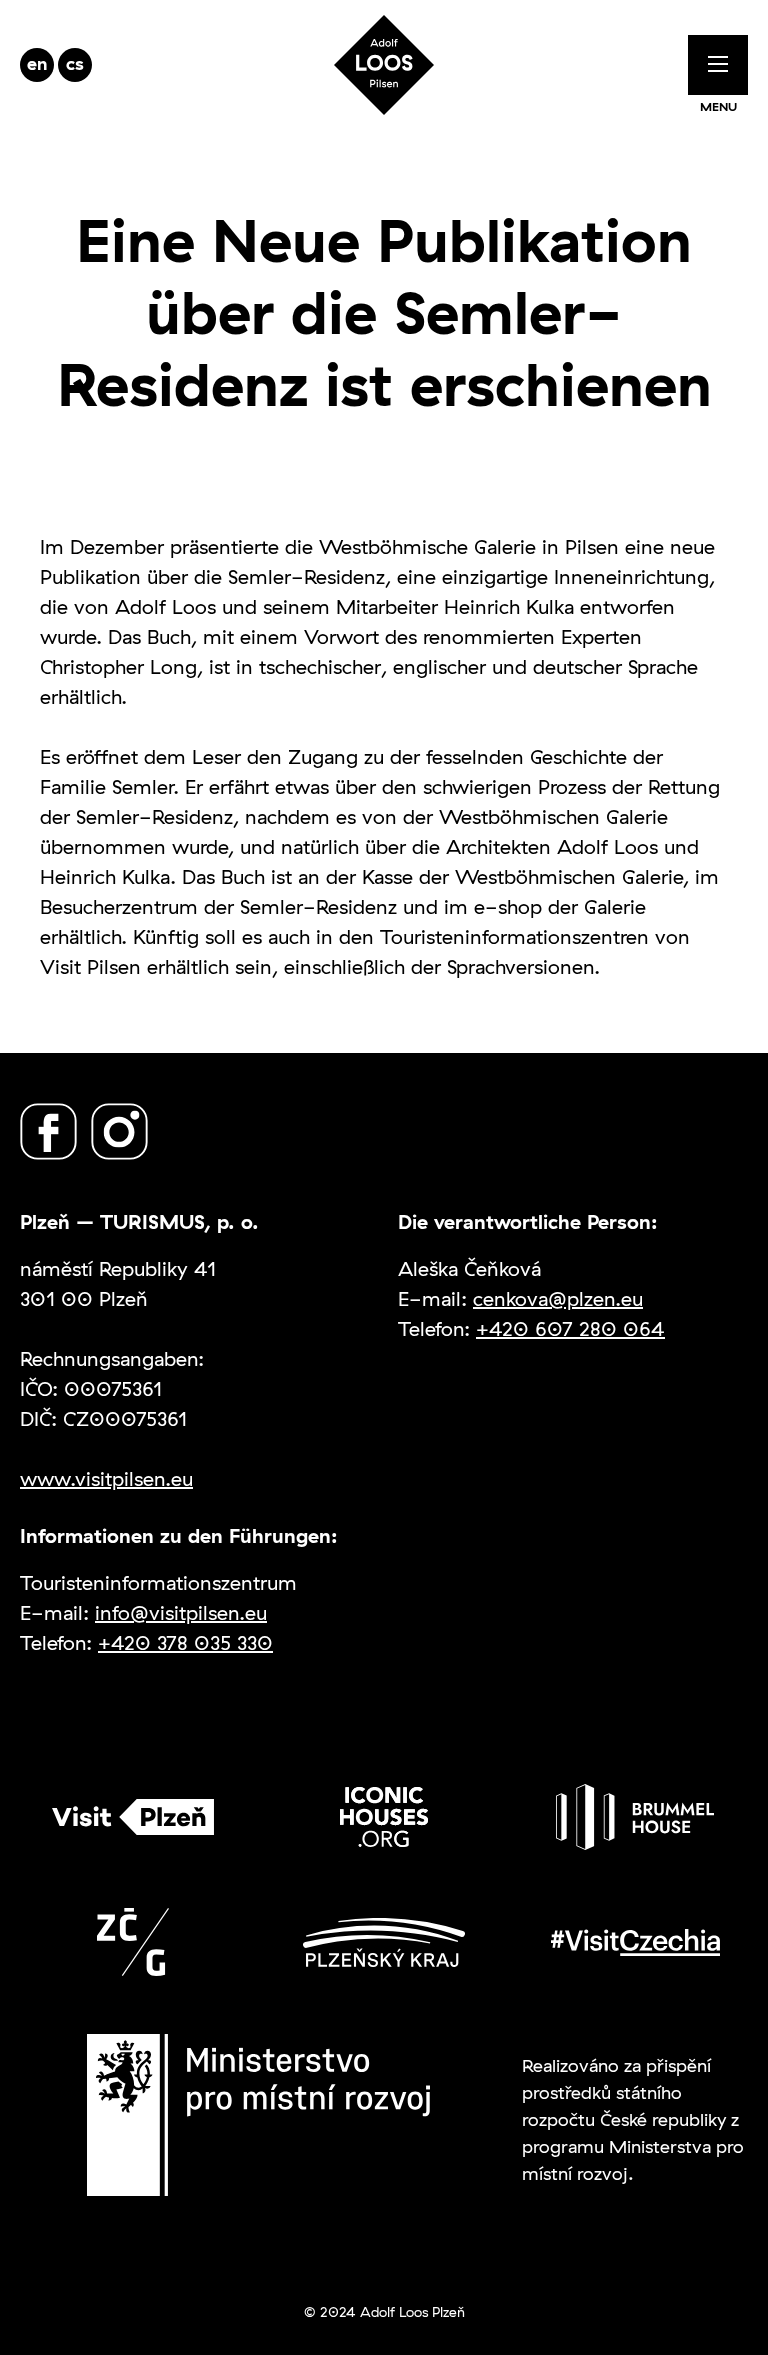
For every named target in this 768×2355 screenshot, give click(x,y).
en (37, 63)
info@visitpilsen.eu (181, 1612)
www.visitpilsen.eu (106, 1478)
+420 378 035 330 (185, 1642)
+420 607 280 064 (570, 1328)
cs (75, 63)
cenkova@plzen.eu (558, 1298)
